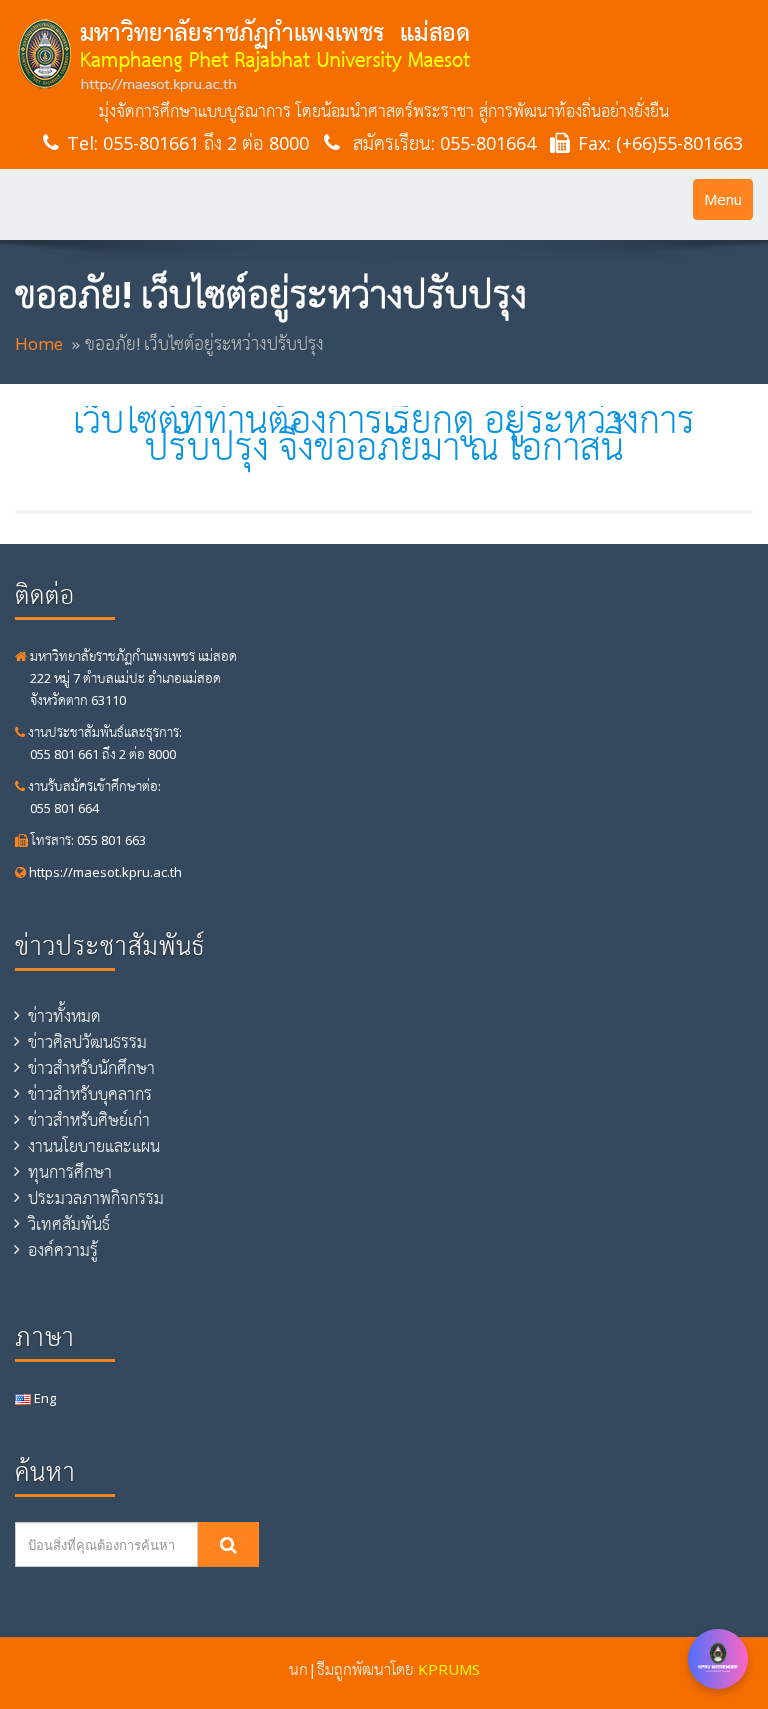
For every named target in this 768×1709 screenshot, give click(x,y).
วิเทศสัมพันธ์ (69, 1224)
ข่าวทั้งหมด (64, 1016)
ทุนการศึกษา (70, 1172)
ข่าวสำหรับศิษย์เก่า (89, 1120)
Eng (43, 1398)
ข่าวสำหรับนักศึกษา (91, 1068)
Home (39, 343)
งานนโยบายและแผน (94, 1146)
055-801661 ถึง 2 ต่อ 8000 (206, 143)
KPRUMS (449, 1669)
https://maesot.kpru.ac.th (104, 872)
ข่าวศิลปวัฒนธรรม (87, 1042)
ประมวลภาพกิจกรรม (96, 1198)
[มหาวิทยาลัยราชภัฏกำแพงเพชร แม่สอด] (384, 55)
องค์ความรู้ (63, 1250)
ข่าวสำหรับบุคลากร (90, 1094)
